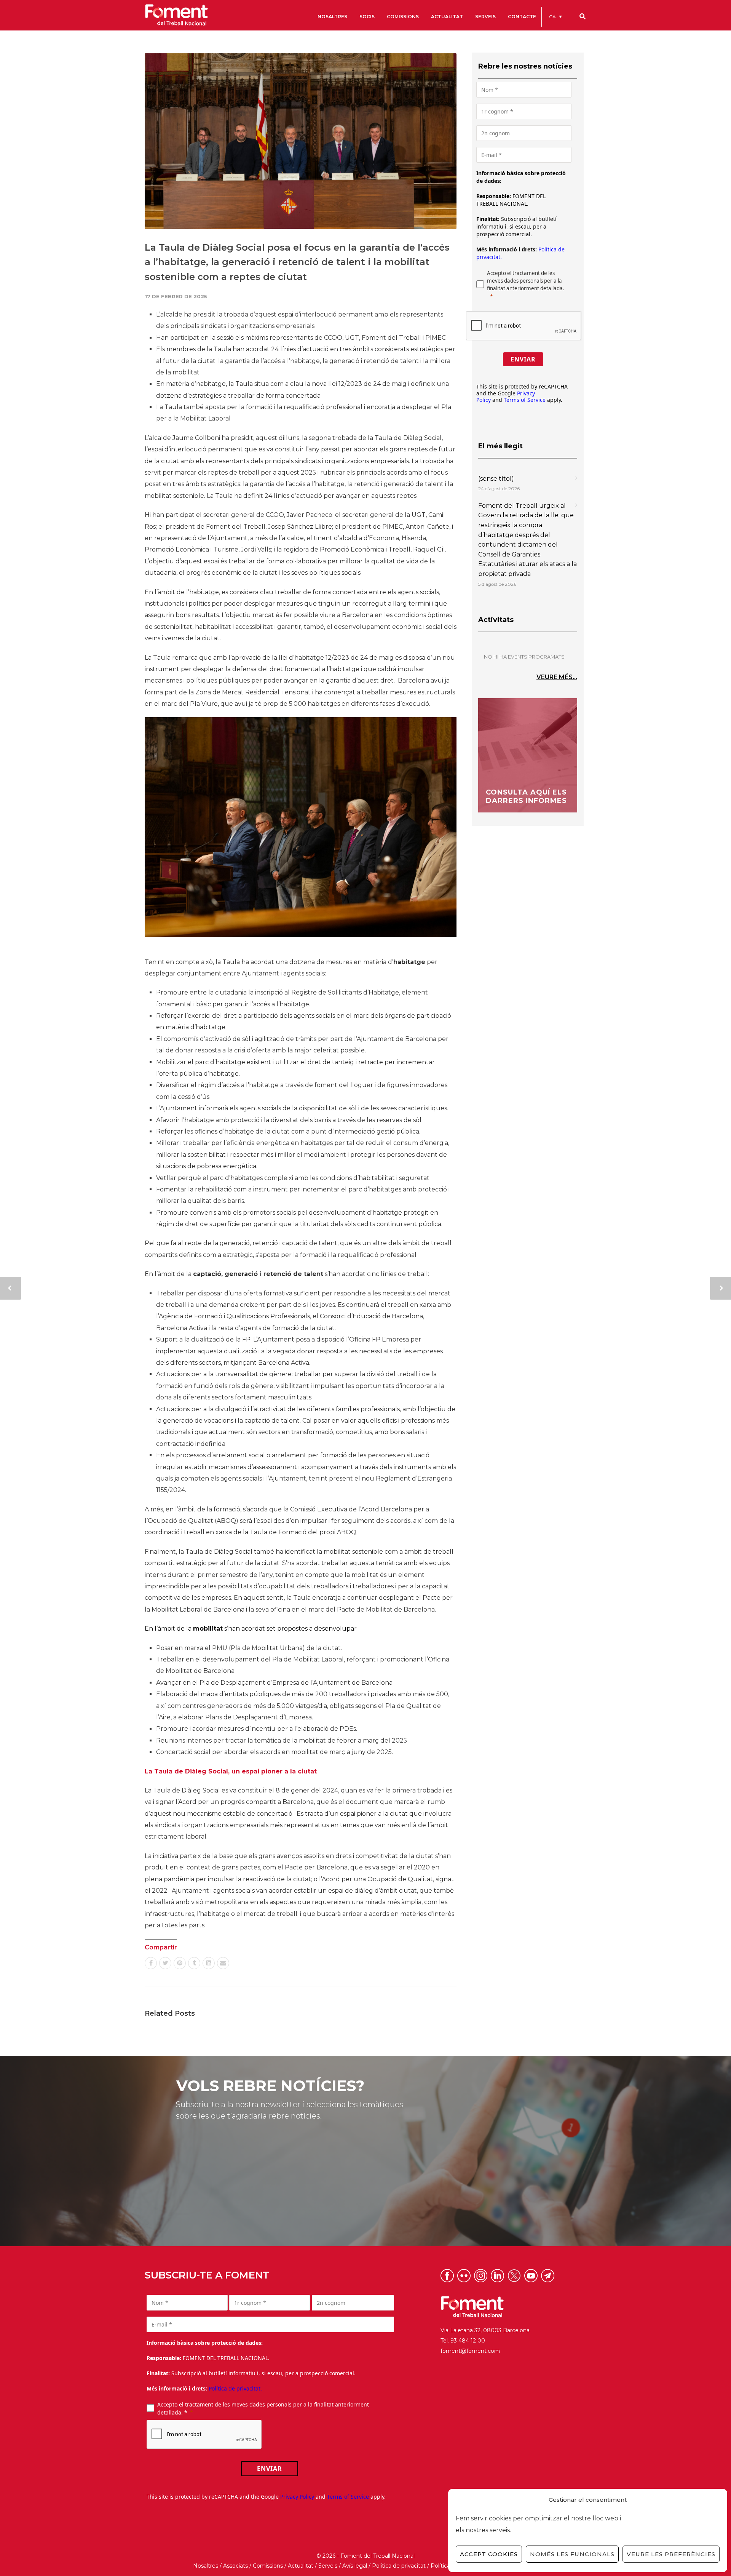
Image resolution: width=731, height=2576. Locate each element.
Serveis (328, 2566)
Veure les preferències (671, 2554)
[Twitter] (165, 1963)
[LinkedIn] (209, 1963)
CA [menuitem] (552, 17)
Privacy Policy (297, 2497)
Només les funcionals (572, 2554)
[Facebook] (151, 1963)
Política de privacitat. (235, 2388)
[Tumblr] (194, 1963)
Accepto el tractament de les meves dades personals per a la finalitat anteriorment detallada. (526, 281)
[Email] (223, 1963)
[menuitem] (555, 17)
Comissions (268, 2566)
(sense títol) (496, 479)
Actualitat (301, 2566)
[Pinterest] (180, 1963)
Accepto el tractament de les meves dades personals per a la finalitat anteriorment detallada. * (263, 2408)
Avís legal (355, 2566)
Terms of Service (525, 400)
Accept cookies (489, 2554)
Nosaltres (206, 2566)
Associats (235, 2566)
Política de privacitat (399, 2566)
